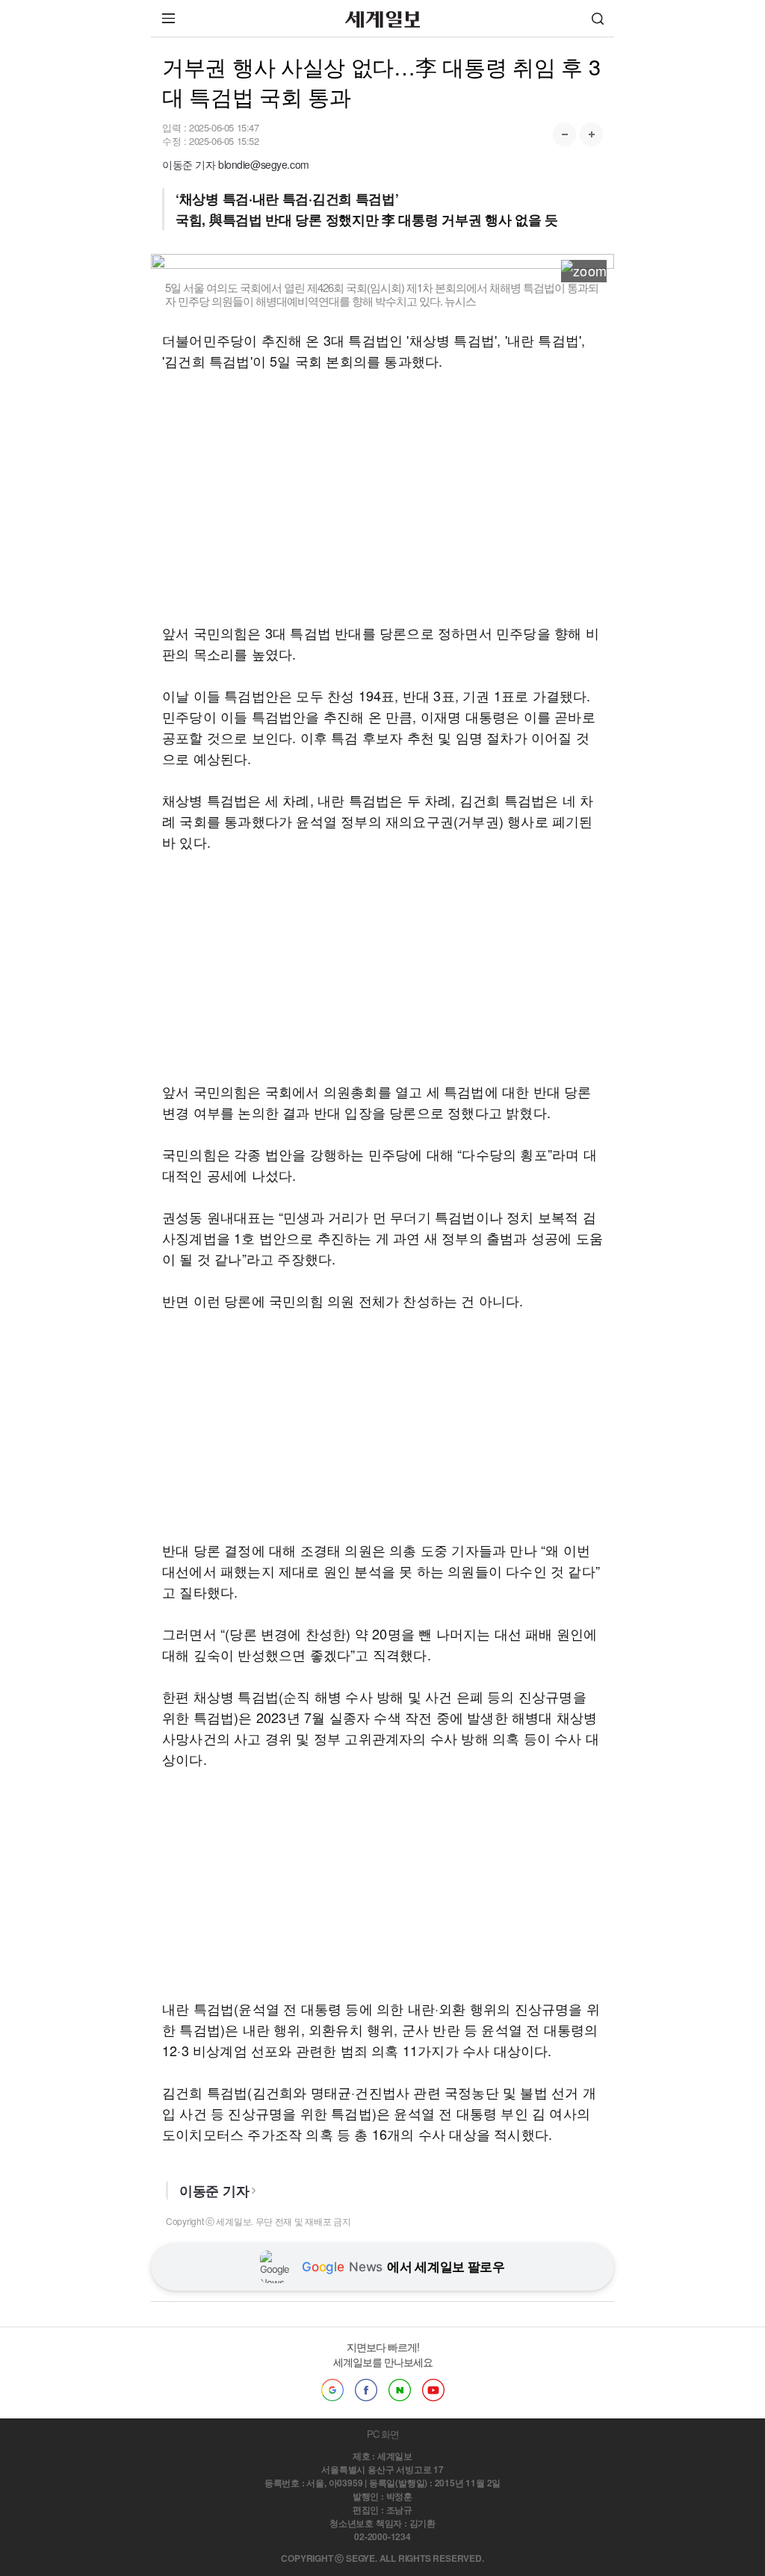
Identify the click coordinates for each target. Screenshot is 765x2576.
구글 (332, 2390)
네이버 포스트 (400, 2390)
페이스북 (366, 2390)
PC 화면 (383, 2434)
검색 (598, 18)
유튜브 (433, 2390)
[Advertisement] (382, 497)
